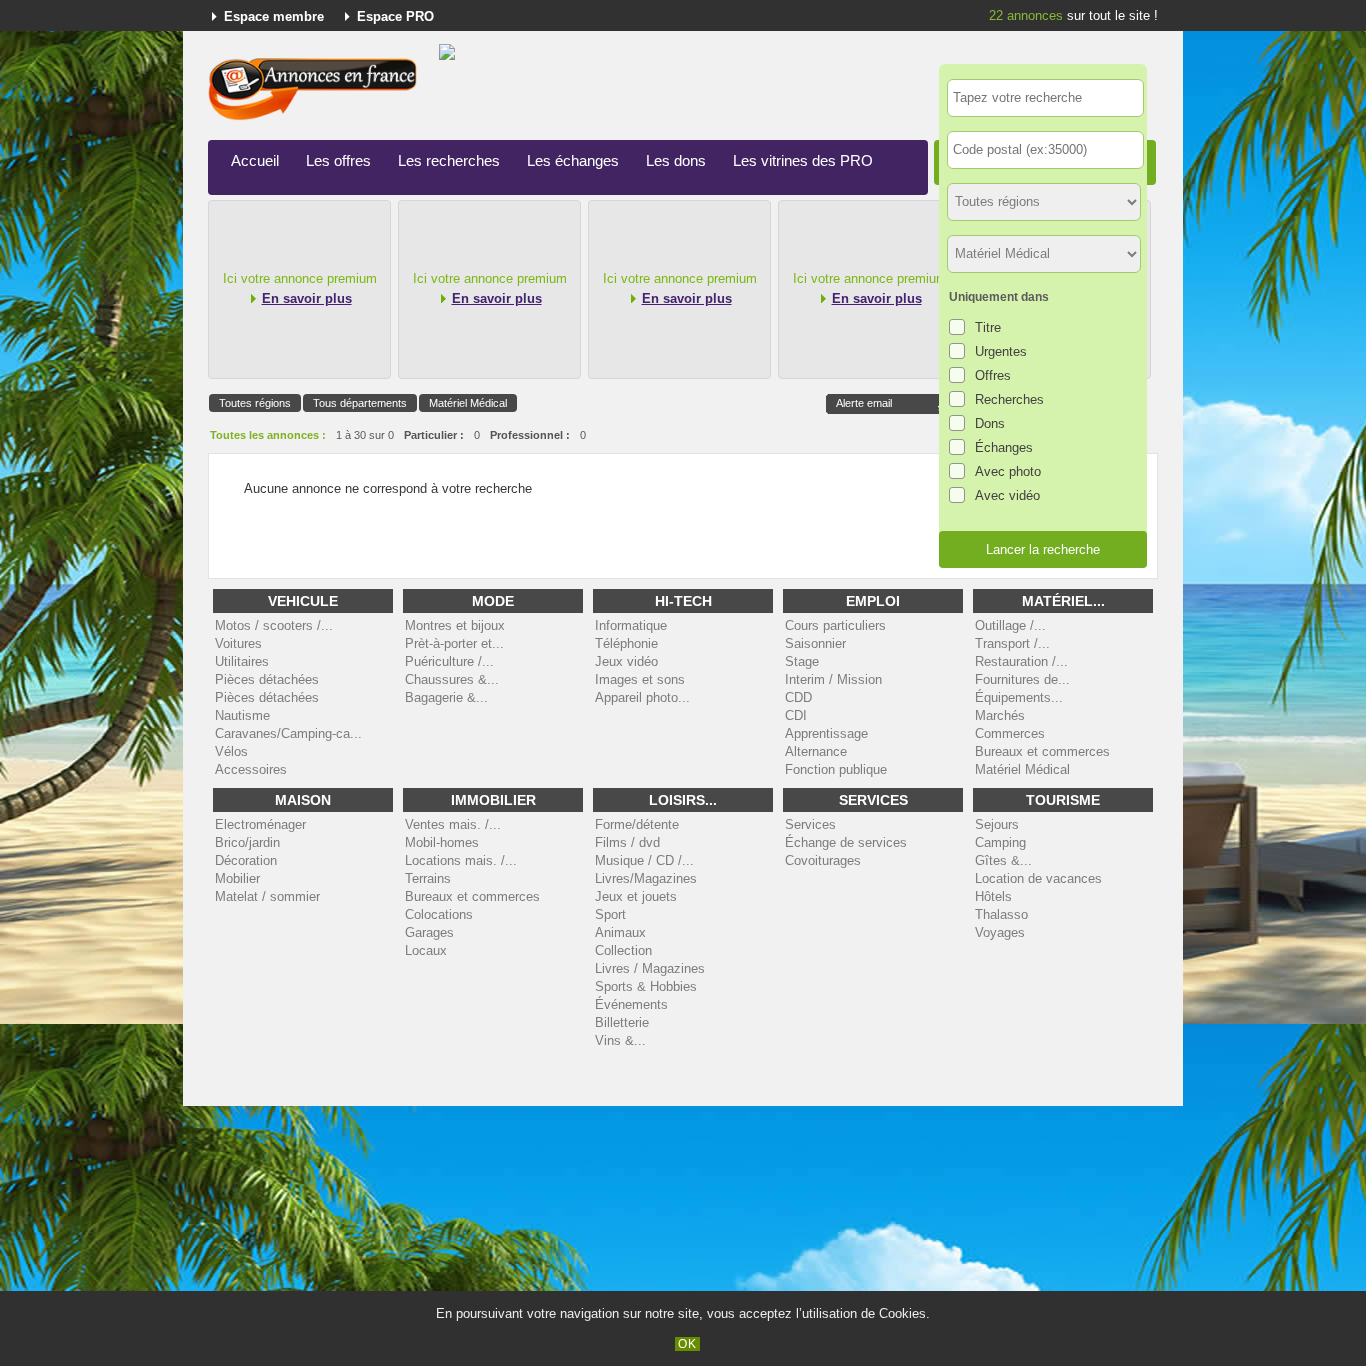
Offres (993, 375)
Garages (429, 932)
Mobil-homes (442, 842)
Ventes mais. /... (453, 824)
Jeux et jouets (636, 896)
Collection (623, 950)
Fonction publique (836, 769)
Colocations (439, 914)
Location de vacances (1038, 878)
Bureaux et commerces (1042, 751)
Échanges (1004, 447)
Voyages (1000, 932)
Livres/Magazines (646, 878)
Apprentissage (826, 733)
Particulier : (434, 435)
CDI (796, 715)
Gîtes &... (1003, 860)
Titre (988, 327)
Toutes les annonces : (268, 435)
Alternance (816, 751)
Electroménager (260, 824)
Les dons (676, 160)
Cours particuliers (835, 625)
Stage (802, 661)
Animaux (620, 932)
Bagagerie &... (446, 697)
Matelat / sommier (267, 896)
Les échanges (573, 160)
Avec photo (1008, 471)
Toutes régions (255, 403)
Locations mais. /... (461, 860)
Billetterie (622, 1022)
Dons (990, 423)
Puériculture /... (449, 661)
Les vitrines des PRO (803, 160)
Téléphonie (626, 643)
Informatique (631, 625)
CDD (798, 697)
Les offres (338, 160)
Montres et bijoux (455, 625)
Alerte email (864, 403)
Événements (631, 1004)
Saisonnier (815, 643)
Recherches (1009, 399)
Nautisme (242, 715)
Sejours (997, 824)
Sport (610, 914)
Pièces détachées (267, 679)
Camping (1000, 842)
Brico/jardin (247, 842)
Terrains (428, 878)
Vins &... (620, 1040)
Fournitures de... (1022, 679)
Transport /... (1012, 643)
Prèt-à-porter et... (454, 643)
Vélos (231, 751)
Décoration (246, 860)
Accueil (255, 160)
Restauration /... (1021, 661)
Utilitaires (242, 661)
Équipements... (1019, 697)
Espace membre (274, 16)
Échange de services (846, 842)
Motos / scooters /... (274, 625)
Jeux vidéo (626, 661)
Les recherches (449, 160)
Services (810, 824)
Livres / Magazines (650, 968)
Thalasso (1001, 914)
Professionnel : (530, 435)
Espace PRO (395, 16)
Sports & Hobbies (646, 986)
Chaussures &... (452, 679)
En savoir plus (307, 298)
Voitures (238, 643)
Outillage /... (1010, 625)
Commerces (1010, 733)
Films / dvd (627, 842)
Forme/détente (637, 824)
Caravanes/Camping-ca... (288, 733)
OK (687, 1344)
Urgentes (1001, 351)
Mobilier (237, 878)
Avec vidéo (1007, 495)
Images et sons (640, 679)
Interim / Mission (833, 679)
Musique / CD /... (644, 860)
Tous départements (360, 403)
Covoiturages (823, 860)
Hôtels (993, 896)
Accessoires (251, 769)
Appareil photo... (642, 697)
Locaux (426, 950)
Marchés (1000, 715)
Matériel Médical (468, 403)
